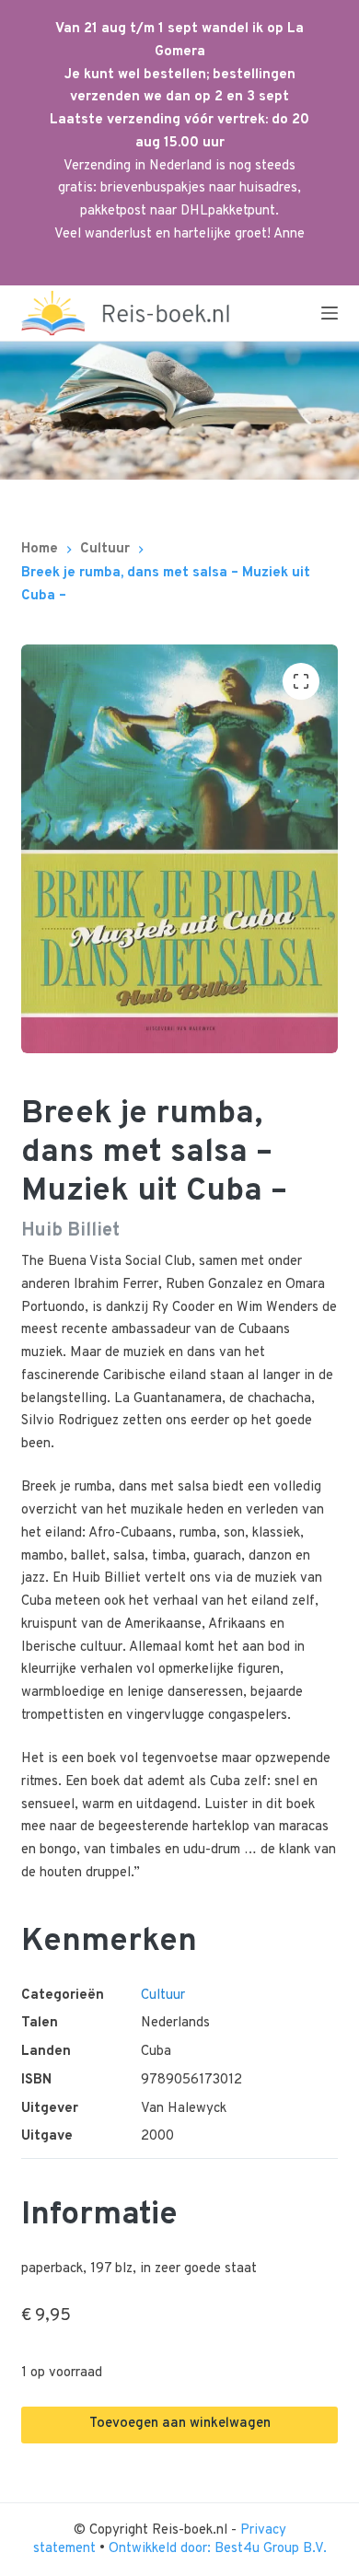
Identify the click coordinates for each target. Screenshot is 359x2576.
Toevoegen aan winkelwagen (180, 2424)
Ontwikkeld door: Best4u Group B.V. (218, 2549)
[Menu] (330, 313)
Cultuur (163, 1996)
